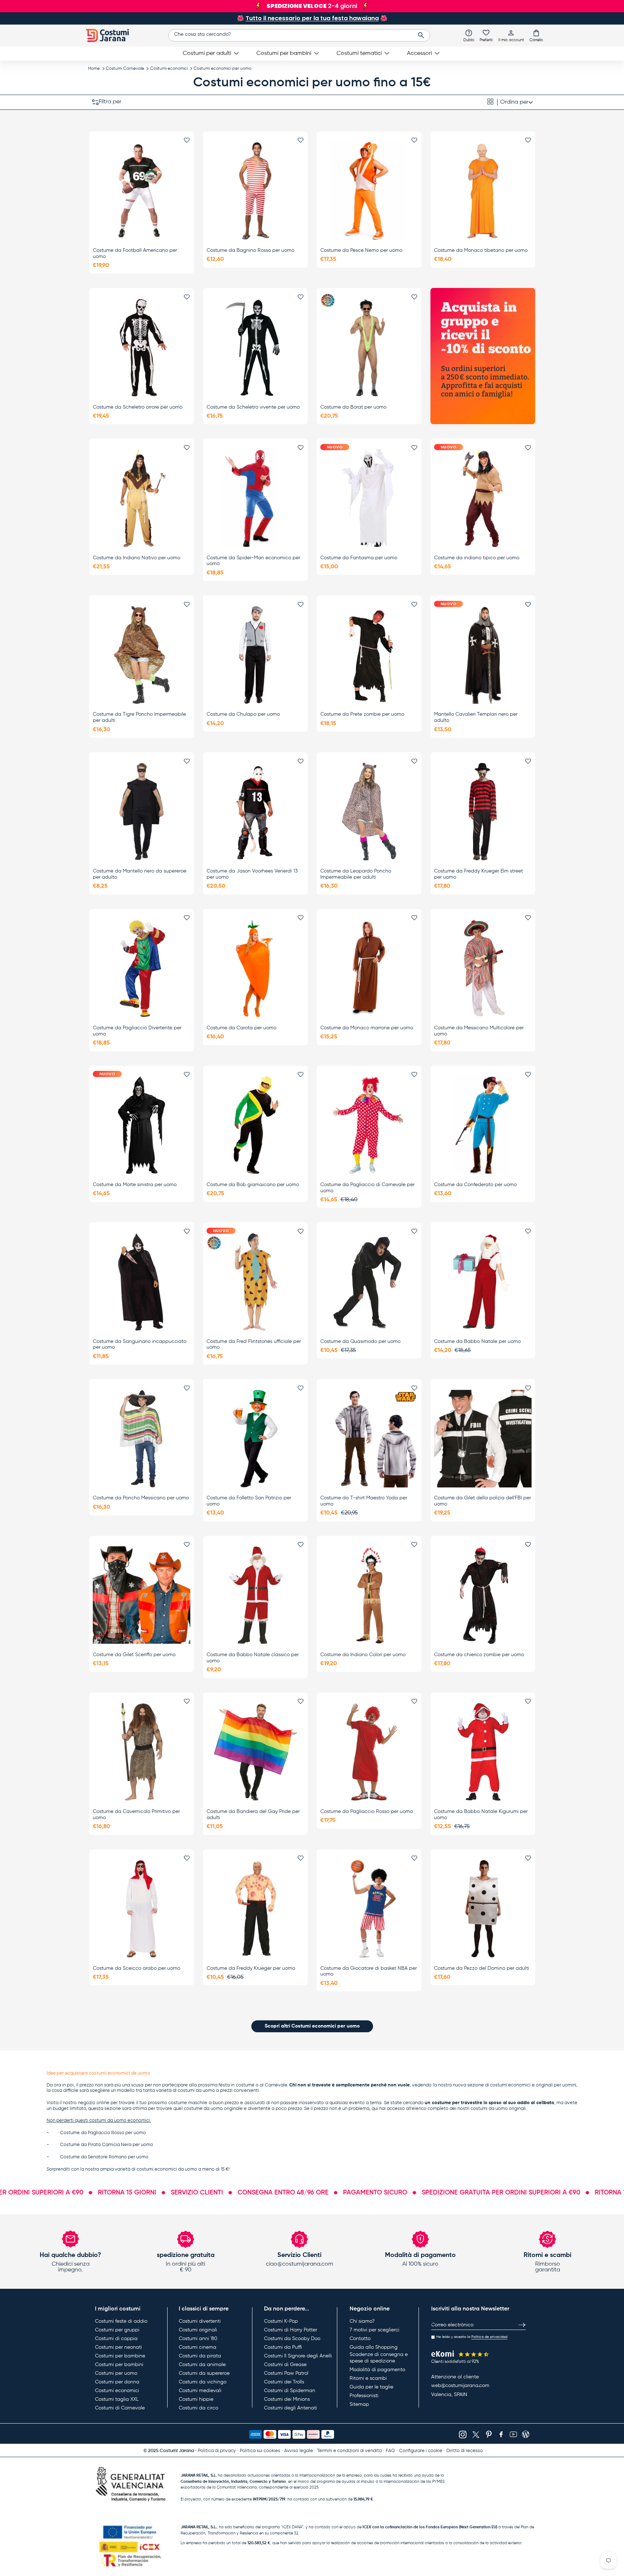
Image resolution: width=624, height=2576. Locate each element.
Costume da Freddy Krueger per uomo (251, 1968)
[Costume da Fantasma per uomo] (369, 498)
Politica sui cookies (260, 2451)
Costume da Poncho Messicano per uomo (141, 1498)
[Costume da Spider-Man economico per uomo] (255, 498)
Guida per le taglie (371, 2387)
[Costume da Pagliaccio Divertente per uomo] (142, 968)
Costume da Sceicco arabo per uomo (136, 1968)
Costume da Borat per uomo (353, 407)
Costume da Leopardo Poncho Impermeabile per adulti (356, 874)
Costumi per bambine (120, 2356)
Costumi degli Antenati (291, 2408)
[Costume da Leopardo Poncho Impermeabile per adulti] (369, 812)
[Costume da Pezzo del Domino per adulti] (483, 1909)
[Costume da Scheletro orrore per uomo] (142, 348)
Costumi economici (169, 69)
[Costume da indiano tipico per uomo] (483, 498)
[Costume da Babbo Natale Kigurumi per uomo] (483, 1752)
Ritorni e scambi (368, 2378)
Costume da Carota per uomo (241, 1028)
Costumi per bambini (284, 53)
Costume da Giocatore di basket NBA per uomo (369, 1971)
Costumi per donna (117, 2382)
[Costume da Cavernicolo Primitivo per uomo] (142, 1752)
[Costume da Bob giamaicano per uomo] (255, 1125)
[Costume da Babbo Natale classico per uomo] (255, 1595)
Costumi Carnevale (125, 69)
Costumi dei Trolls (284, 2382)
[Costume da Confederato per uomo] (483, 1125)
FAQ (390, 2451)
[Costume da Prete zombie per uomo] (369, 655)
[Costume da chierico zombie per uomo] (483, 1595)
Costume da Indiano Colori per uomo (363, 1655)
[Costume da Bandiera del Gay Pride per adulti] (255, 1752)
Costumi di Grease (285, 2365)
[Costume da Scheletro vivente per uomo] (255, 348)
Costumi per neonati (118, 2347)
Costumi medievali (200, 2391)
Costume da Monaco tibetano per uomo (481, 250)
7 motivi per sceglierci (374, 2330)
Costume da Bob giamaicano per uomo (253, 1185)
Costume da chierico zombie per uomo (479, 1655)
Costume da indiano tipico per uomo (477, 558)
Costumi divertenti (200, 2321)
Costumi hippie (196, 2399)
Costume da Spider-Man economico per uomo (253, 561)
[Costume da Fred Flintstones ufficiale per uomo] (255, 1282)
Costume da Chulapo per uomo (243, 714)
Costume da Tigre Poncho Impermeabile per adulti (139, 717)
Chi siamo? (362, 2321)
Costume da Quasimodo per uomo (360, 1341)
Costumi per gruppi (117, 2330)
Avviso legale (299, 2451)
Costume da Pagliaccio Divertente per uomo (137, 1031)
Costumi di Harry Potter (291, 2330)
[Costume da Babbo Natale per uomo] (483, 1282)
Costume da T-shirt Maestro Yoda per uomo (364, 1501)
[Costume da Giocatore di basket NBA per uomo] (369, 1909)
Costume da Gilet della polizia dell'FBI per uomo (482, 1501)
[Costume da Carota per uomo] (255, 968)
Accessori (419, 53)
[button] (536, 35)
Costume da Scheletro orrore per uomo (138, 407)
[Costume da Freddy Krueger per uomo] (255, 1909)
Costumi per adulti (207, 53)
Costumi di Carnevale (120, 2408)
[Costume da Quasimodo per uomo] (369, 1282)
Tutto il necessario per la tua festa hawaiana (312, 18)
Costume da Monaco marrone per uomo (367, 1028)
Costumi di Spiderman (290, 2391)
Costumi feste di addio (121, 2321)
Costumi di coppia (116, 2339)
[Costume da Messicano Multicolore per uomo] (483, 968)
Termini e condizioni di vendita (349, 2451)
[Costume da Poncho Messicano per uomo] (142, 1439)
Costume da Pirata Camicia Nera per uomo (107, 2145)
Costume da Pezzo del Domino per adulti (482, 1968)
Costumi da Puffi (283, 2347)
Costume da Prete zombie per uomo (362, 714)
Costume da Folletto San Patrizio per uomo (249, 1501)
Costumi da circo (198, 2408)
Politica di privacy (217, 2451)
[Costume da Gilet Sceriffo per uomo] (142, 1595)
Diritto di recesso (465, 2451)
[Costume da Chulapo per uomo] (255, 655)
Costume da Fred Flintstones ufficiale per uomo (254, 1345)
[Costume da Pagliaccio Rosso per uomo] (369, 1752)
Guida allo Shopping (374, 2347)
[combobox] (299, 35)
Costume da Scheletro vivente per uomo (253, 407)
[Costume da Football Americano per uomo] (142, 191)
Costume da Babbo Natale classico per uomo (253, 1658)
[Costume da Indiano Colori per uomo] (369, 1595)
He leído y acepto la (472, 2337)
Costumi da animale (202, 2365)
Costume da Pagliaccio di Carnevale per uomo (367, 1188)
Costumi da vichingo (203, 2382)
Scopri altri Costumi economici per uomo (312, 2026)
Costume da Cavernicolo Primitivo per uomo (136, 1815)
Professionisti (364, 2396)
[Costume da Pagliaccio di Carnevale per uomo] (369, 1125)
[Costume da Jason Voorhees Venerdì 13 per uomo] (255, 812)
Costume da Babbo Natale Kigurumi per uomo (481, 1815)
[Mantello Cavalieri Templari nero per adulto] (483, 655)
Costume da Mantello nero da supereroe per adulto (140, 874)
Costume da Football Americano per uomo (135, 253)
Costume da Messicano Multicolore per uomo (479, 1031)
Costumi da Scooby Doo (292, 2339)
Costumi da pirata (200, 2356)
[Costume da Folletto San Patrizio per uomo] (255, 1439)
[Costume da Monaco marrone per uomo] (369, 968)
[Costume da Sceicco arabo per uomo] (142, 1909)
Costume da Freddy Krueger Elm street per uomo (478, 874)
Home (94, 69)
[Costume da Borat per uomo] (369, 348)
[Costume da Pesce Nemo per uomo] (369, 191)
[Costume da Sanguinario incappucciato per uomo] (142, 1282)
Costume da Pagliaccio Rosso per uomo (367, 1812)
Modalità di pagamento (377, 2370)
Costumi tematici (359, 53)
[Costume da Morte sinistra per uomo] (142, 1125)
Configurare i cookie (421, 2451)
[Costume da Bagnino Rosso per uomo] (255, 191)
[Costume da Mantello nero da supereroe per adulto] (142, 812)
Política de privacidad (489, 2337)
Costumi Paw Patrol (286, 2373)
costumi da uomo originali (498, 2109)
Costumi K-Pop (281, 2321)
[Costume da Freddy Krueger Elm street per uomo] (483, 812)
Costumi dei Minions (287, 2399)
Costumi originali (198, 2330)
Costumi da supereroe (204, 2373)
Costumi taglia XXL (117, 2399)
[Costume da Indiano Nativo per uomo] (142, 498)
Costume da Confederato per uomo (475, 1185)
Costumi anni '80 (198, 2339)
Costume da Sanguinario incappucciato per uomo (140, 1345)
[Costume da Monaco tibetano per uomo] (483, 191)
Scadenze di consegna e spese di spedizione (379, 2358)
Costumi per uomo (116, 2373)
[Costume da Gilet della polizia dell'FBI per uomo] (483, 1439)
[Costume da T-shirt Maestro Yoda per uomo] (369, 1439)
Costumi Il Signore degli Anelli (298, 2356)
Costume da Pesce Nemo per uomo (361, 250)
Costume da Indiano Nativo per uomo (136, 558)
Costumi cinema (198, 2347)
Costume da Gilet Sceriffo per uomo (134, 1655)
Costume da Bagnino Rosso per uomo (250, 250)
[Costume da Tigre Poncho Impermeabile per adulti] (142, 655)
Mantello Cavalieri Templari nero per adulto (476, 717)
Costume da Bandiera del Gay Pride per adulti (253, 1815)
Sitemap (359, 2404)
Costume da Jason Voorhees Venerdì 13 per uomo (252, 874)
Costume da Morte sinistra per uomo (135, 1185)
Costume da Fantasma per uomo (359, 558)
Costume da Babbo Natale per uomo (477, 1341)
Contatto (360, 2339)
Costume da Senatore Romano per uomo (104, 2157)
